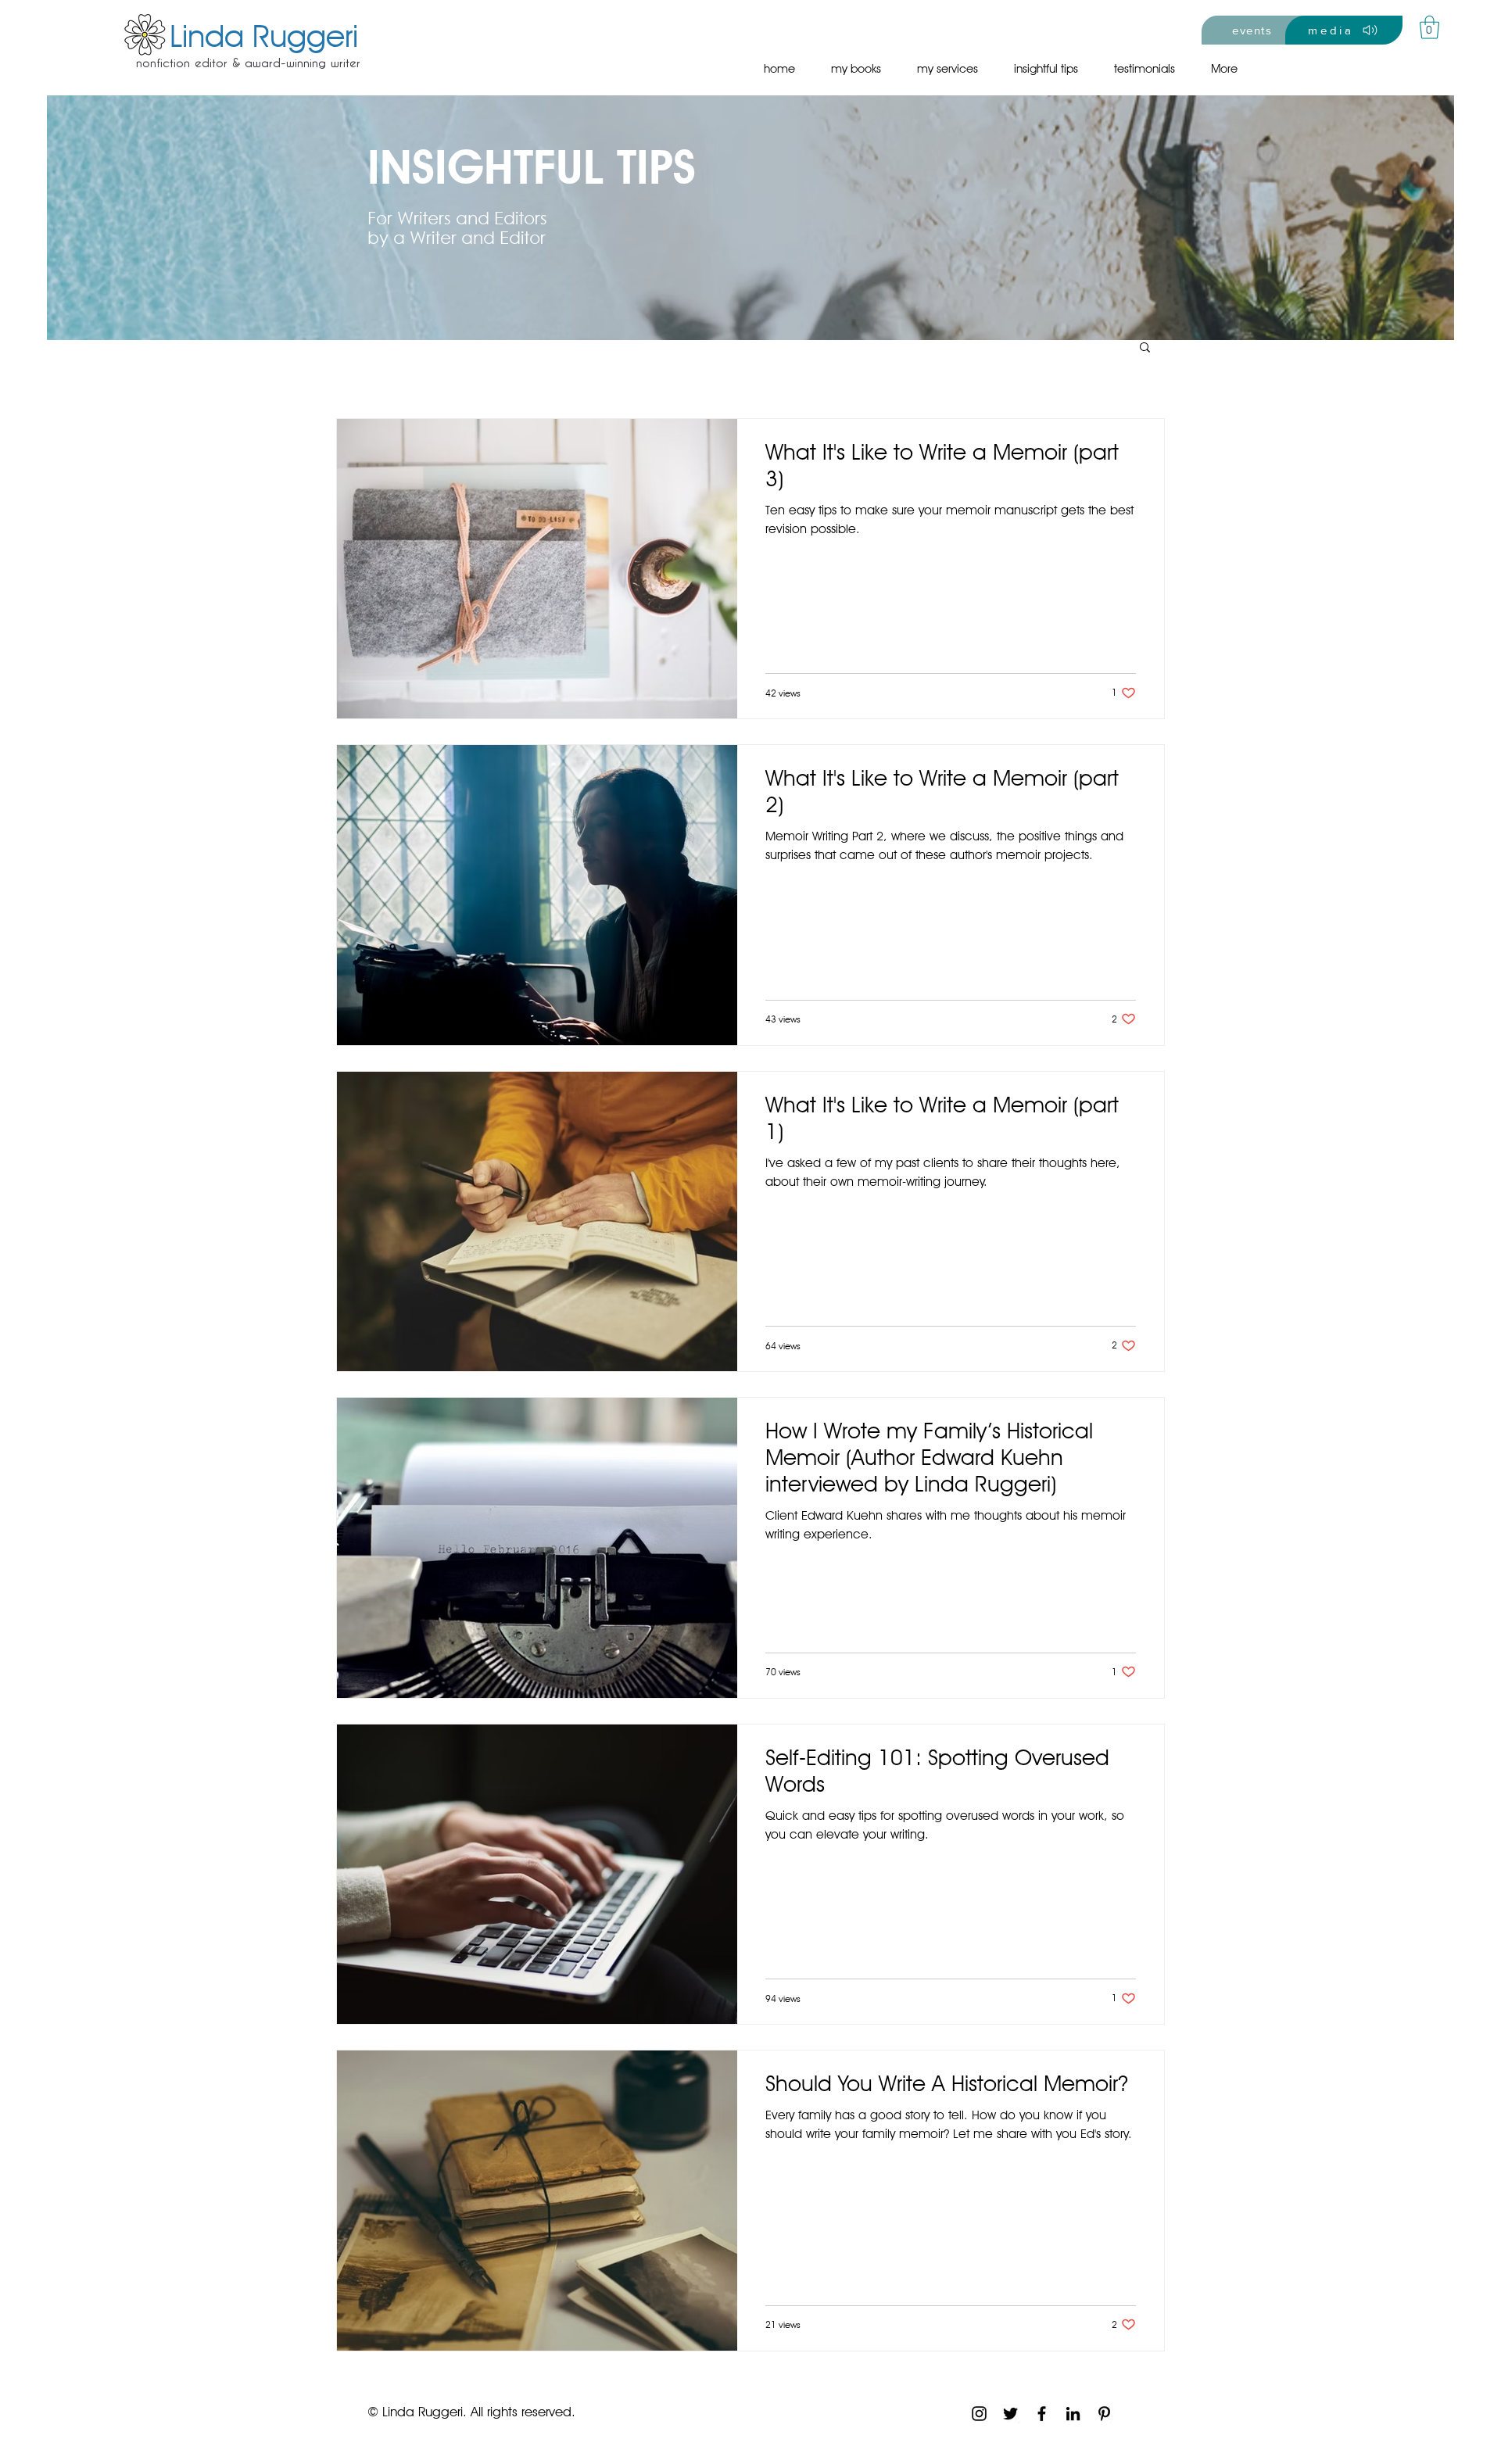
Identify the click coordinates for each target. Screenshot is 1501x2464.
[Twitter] (1010, 2414)
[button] (1429, 27)
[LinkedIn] (1073, 2414)
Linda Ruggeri (264, 35)
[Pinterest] (1104, 2414)
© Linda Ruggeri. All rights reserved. (471, 2412)
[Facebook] (1042, 2414)
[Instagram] (979, 2414)
